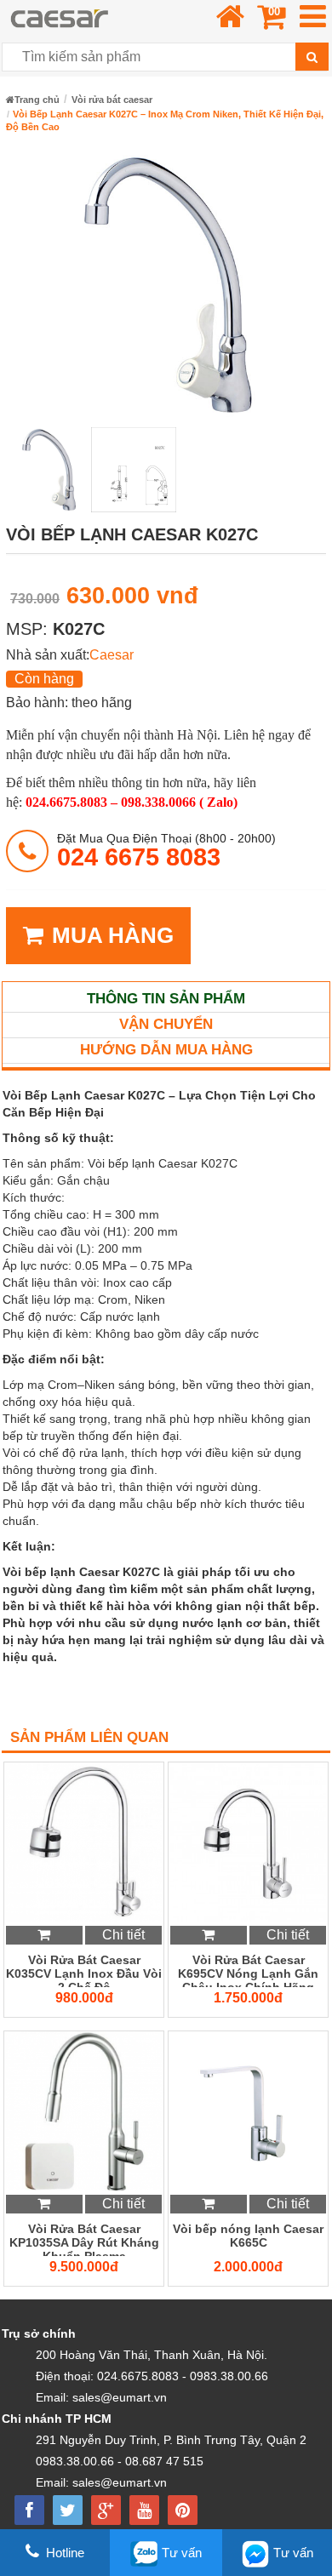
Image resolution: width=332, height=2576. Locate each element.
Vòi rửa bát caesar (112, 100)
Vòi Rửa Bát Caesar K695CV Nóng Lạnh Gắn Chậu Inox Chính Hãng (248, 1970)
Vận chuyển (166, 1024)
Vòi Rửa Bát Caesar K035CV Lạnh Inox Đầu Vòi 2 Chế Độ (84, 1970)
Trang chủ (37, 100)
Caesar (112, 655)
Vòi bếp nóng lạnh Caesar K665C (248, 2236)
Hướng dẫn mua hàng (166, 1050)
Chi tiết (123, 1935)
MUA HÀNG (113, 935)
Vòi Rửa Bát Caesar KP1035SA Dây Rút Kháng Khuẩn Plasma (84, 2239)
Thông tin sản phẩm (166, 999)
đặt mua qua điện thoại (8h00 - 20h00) (166, 851)
